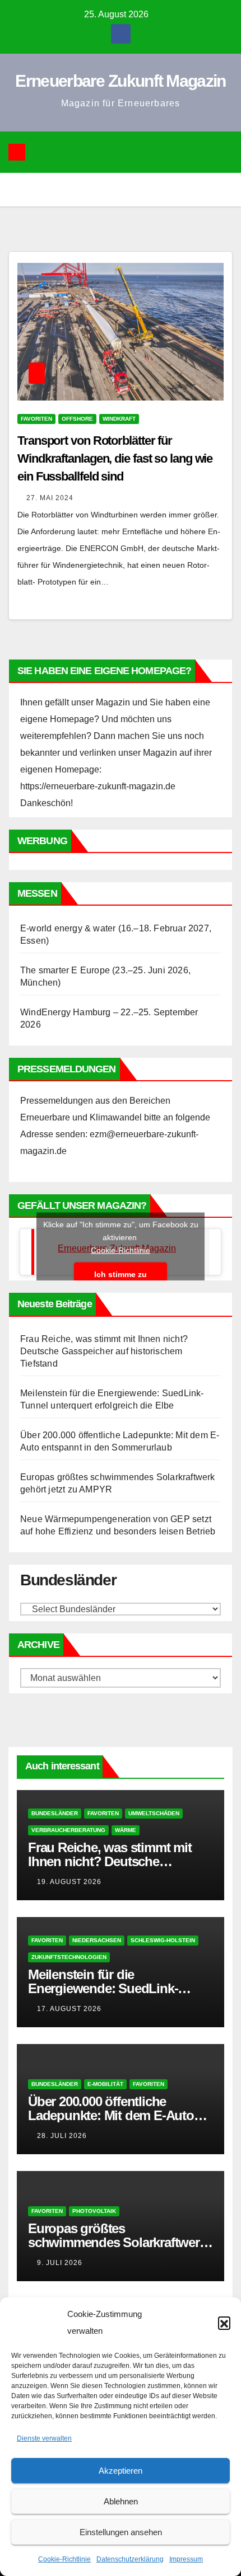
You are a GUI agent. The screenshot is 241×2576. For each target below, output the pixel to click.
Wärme (126, 1830)
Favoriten (36, 419)
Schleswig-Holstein (163, 1940)
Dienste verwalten (44, 2438)
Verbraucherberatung (68, 1830)
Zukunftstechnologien (69, 1957)
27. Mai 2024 (50, 498)
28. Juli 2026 (62, 2136)
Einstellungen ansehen (121, 2532)
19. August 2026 (69, 1882)
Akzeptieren (121, 2471)
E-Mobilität (105, 2084)
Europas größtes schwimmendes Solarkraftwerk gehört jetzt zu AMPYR (117, 2242)
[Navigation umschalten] (129, 152)
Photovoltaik (94, 2211)
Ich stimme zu (121, 1274)
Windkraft (119, 419)
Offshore (77, 419)
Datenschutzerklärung (130, 2559)
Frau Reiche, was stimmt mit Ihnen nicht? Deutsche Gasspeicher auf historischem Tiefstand (104, 1351)
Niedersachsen (97, 1940)
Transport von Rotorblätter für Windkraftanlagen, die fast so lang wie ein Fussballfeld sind (115, 458)
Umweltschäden (154, 1813)
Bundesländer (55, 1813)
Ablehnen (121, 2501)
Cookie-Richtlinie (64, 2559)
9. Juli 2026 (60, 2263)
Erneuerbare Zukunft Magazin (120, 81)
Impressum (186, 2559)
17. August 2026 (69, 2009)
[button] (224, 2323)
